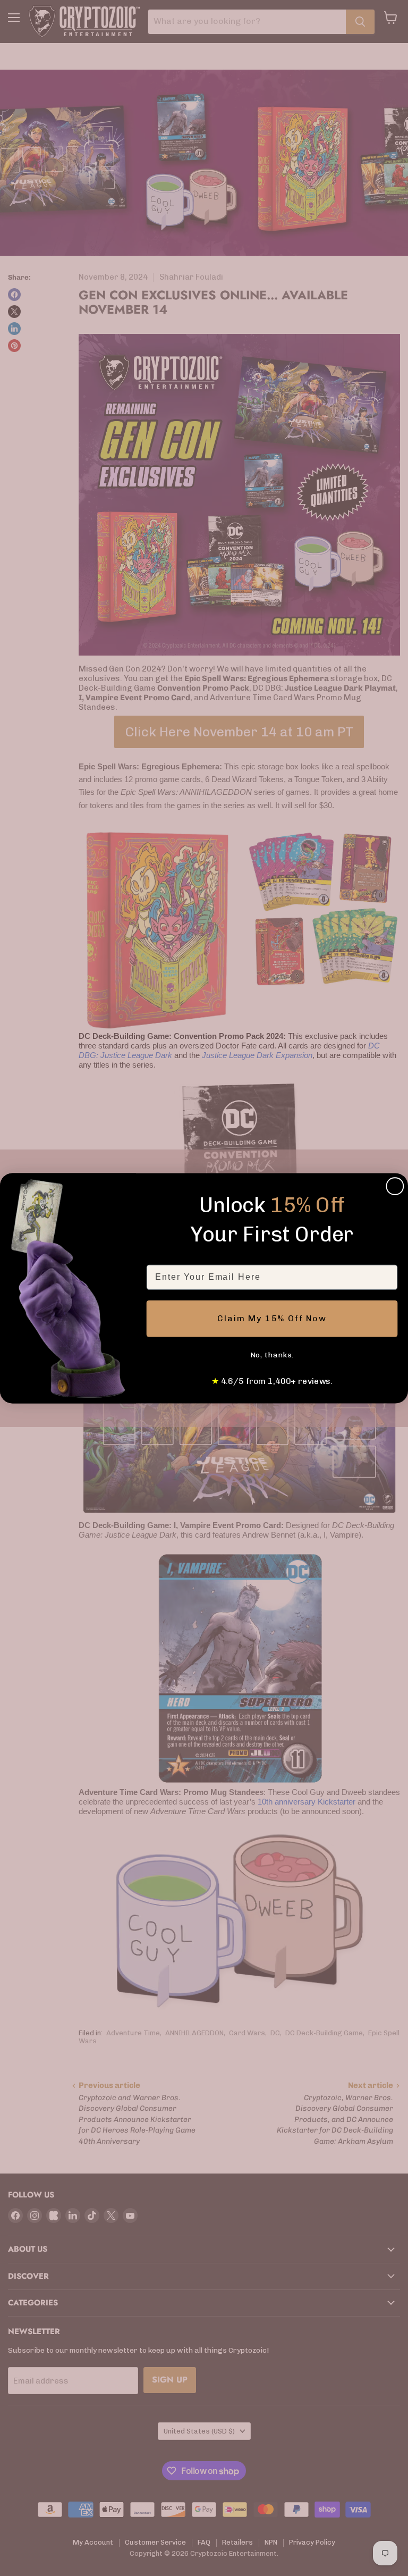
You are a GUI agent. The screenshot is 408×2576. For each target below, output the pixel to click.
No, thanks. (272, 1355)
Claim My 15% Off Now (272, 1318)
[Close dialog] (395, 1186)
